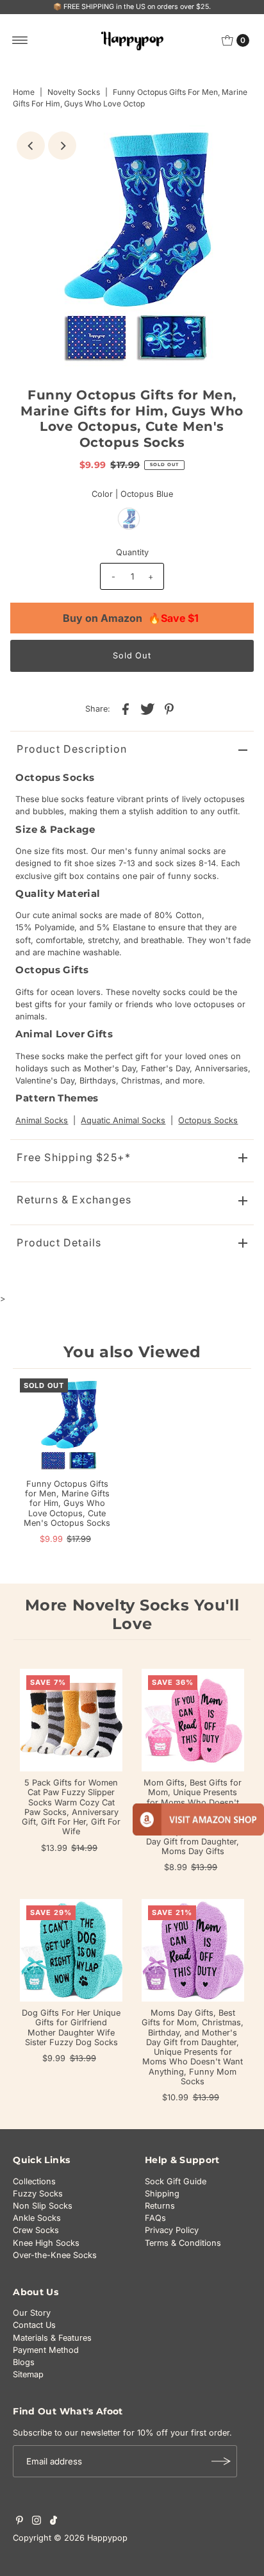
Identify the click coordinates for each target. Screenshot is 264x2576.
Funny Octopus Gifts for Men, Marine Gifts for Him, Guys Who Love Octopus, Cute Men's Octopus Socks (67, 1503)
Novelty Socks (74, 92)
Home (24, 92)
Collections (34, 2181)
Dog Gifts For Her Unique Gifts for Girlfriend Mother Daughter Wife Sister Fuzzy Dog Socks (71, 2028)
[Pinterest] (20, 2522)
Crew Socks (36, 2230)
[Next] (62, 146)
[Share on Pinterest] (169, 708)
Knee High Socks (46, 2243)
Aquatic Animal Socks (123, 1120)
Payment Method (46, 2350)
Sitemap (28, 2374)
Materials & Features (52, 2338)
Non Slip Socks (43, 2206)
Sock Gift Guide (176, 2181)
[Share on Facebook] (126, 708)
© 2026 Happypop (91, 2538)
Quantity (132, 552)
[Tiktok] (54, 2522)
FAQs (155, 2218)
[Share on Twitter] (147, 708)
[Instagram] (37, 2522)
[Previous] (31, 146)
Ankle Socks (37, 2218)
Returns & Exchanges (74, 1200)
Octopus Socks (208, 1120)
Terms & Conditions (183, 2243)
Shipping (162, 2194)
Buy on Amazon (131, 618)
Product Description (72, 749)
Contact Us (34, 2325)
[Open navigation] (20, 40)
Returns (160, 2206)
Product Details (59, 1242)
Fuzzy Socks (38, 2194)
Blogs (24, 2362)
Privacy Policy (172, 2230)
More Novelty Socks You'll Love (132, 1614)
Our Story (32, 2313)
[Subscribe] (221, 2461)
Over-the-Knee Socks (55, 2255)
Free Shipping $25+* (74, 1157)
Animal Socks (42, 1120)
